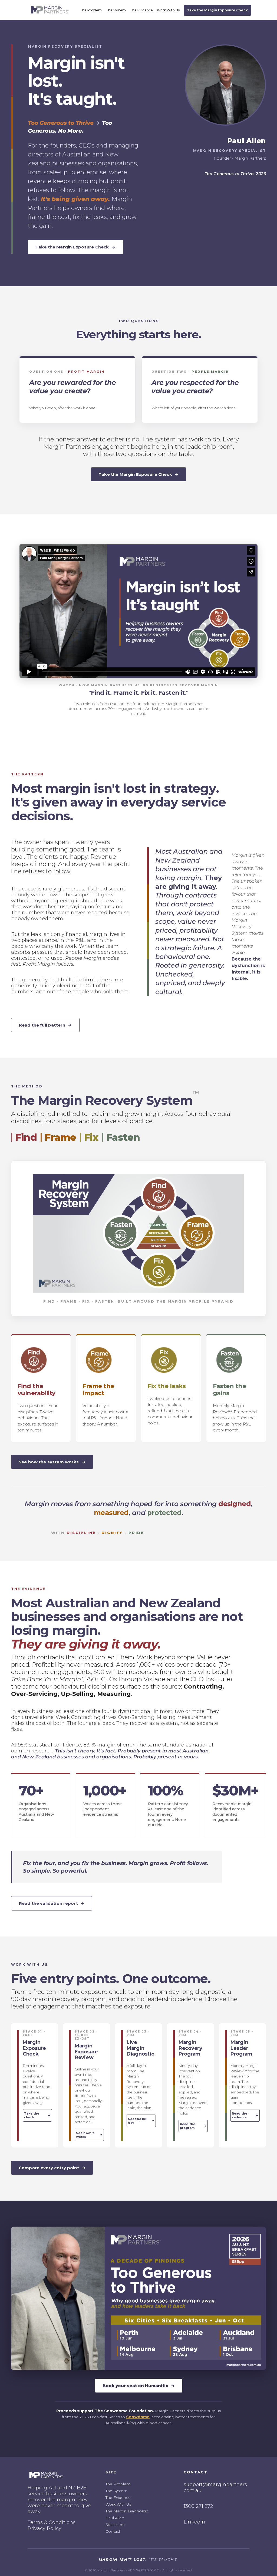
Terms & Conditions (52, 2522)
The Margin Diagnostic (127, 2511)
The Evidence (141, 10)
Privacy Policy (44, 2528)
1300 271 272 (198, 2506)
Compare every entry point (52, 2168)
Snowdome (138, 2417)
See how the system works (52, 1462)
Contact (113, 2531)
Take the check (37, 2115)
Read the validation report (52, 1903)
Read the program (193, 2126)
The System (116, 10)
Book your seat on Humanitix (139, 2386)
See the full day (141, 2121)
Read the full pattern (45, 1025)
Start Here (115, 2525)
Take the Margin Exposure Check (217, 10)
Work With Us (168, 10)
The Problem (91, 10)
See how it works (89, 2135)
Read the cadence (245, 2115)
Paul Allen (115, 2518)
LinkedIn (194, 2522)
